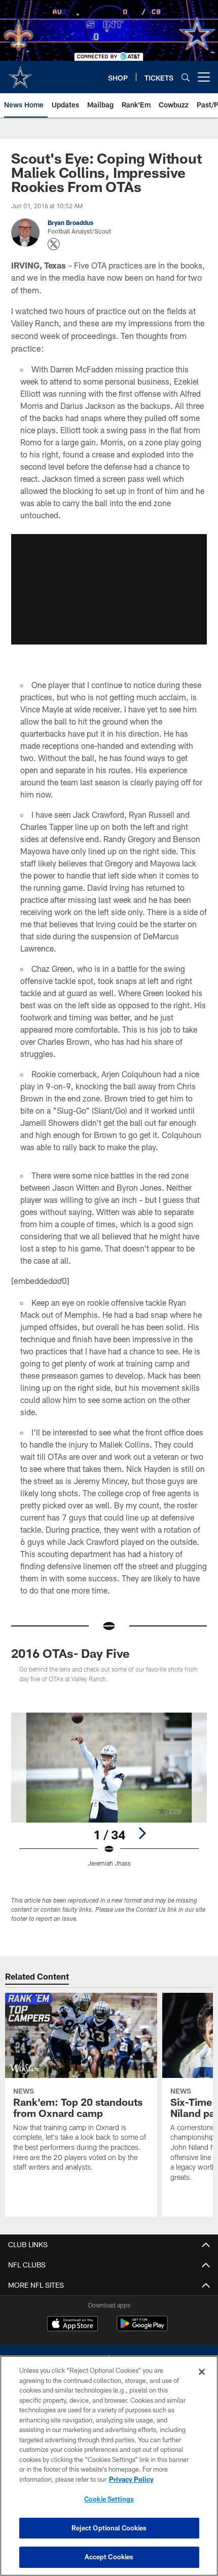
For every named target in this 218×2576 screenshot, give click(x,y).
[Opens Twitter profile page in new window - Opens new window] (54, 244)
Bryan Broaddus (70, 222)
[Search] (186, 77)
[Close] (202, 2372)
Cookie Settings (109, 2499)
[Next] (142, 1833)
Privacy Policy (131, 2479)
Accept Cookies (109, 2557)
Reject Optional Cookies (109, 2528)
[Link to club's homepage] (20, 73)
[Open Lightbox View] (109, 1790)
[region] (109, 2466)
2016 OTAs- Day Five (70, 1653)
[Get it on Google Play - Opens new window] (142, 2328)
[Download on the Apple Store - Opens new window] (72, 2325)
